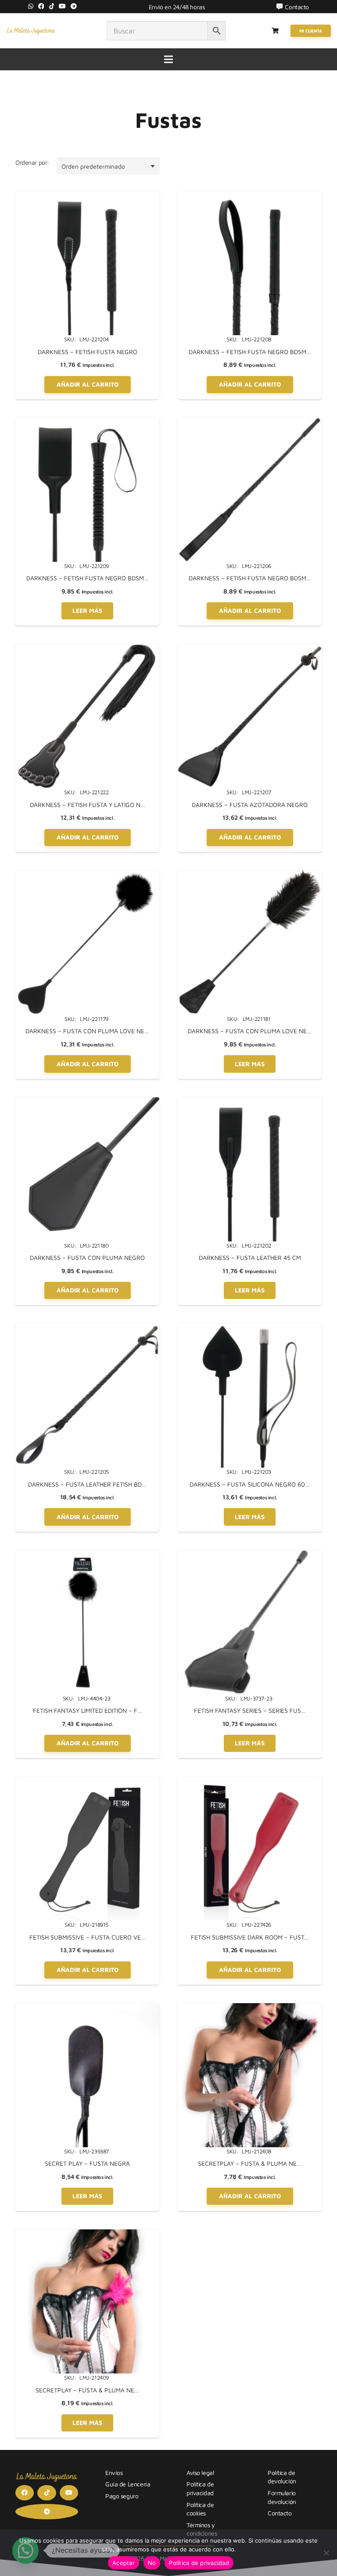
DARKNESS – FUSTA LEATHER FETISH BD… (87, 1484)
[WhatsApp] (31, 6)
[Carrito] (275, 31)
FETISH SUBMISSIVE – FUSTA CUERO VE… (88, 1937)
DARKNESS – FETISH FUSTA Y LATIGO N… (88, 805)
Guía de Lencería (128, 2484)
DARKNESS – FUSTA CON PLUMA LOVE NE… (87, 1031)
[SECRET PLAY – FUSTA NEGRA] (87, 2008)
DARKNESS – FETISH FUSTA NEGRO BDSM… (250, 352)
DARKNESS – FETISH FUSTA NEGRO (88, 352)
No (152, 2563)
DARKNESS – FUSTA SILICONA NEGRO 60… (250, 1484)
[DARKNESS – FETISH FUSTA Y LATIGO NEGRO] (87, 649)
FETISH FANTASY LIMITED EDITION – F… (88, 1710)
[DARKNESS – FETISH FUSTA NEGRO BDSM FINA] (250, 422)
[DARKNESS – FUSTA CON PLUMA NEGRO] (87, 1102)
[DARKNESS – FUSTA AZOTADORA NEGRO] (250, 649)
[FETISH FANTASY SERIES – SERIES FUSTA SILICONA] (250, 1555)
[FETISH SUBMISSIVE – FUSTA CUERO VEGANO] (87, 1781)
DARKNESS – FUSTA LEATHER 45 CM (250, 1257)
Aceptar (124, 2563)
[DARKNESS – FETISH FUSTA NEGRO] (87, 196)
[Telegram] (74, 6)
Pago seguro (122, 2496)
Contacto (280, 2513)
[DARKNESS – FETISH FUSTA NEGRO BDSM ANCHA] (87, 422)
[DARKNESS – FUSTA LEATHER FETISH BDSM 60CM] (87, 1328)
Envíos (114, 2473)
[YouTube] (62, 6)
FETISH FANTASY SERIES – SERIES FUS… (250, 1710)
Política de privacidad (199, 2563)
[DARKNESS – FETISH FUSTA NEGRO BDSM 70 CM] (250, 196)
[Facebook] (41, 6)
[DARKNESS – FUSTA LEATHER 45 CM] (250, 1102)
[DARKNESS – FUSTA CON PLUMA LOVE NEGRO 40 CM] (87, 875)
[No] (326, 2553)
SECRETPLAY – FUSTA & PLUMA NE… (250, 2163)
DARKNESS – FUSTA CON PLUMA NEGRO (87, 1257)
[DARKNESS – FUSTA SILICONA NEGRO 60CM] (250, 1328)
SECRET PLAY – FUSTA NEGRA (87, 2163)
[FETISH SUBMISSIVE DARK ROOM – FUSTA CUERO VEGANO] (250, 1781)
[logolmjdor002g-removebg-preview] (31, 31)
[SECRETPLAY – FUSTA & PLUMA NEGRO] (250, 2008)
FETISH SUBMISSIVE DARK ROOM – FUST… (250, 1937)
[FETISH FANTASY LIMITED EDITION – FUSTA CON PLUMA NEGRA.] (87, 1555)
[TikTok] (52, 6)
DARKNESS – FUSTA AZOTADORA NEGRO (250, 805)
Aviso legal (200, 2473)
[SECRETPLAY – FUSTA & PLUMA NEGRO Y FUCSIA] (87, 2234)
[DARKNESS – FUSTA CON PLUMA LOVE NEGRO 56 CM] (250, 875)
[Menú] (168, 59)
